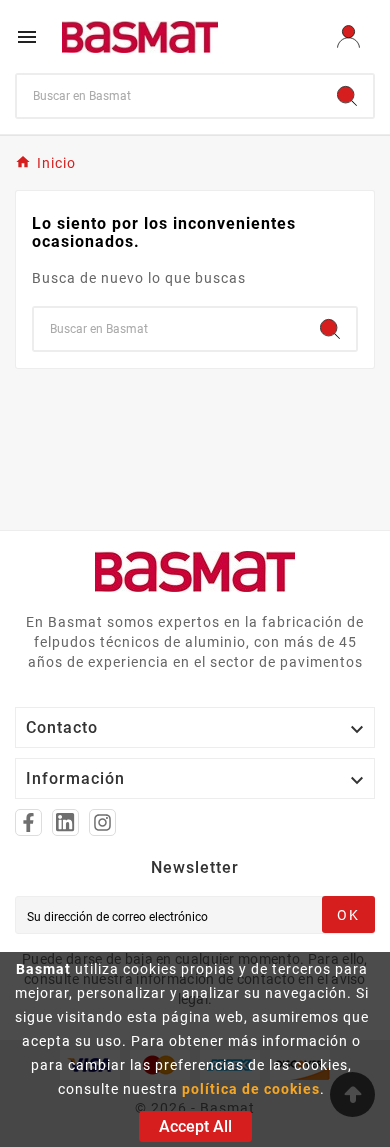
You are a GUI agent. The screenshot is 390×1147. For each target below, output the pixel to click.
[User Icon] (348, 36)
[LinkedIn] (65, 822)
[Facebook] (28, 822)
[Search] (347, 96)
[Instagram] (102, 822)
